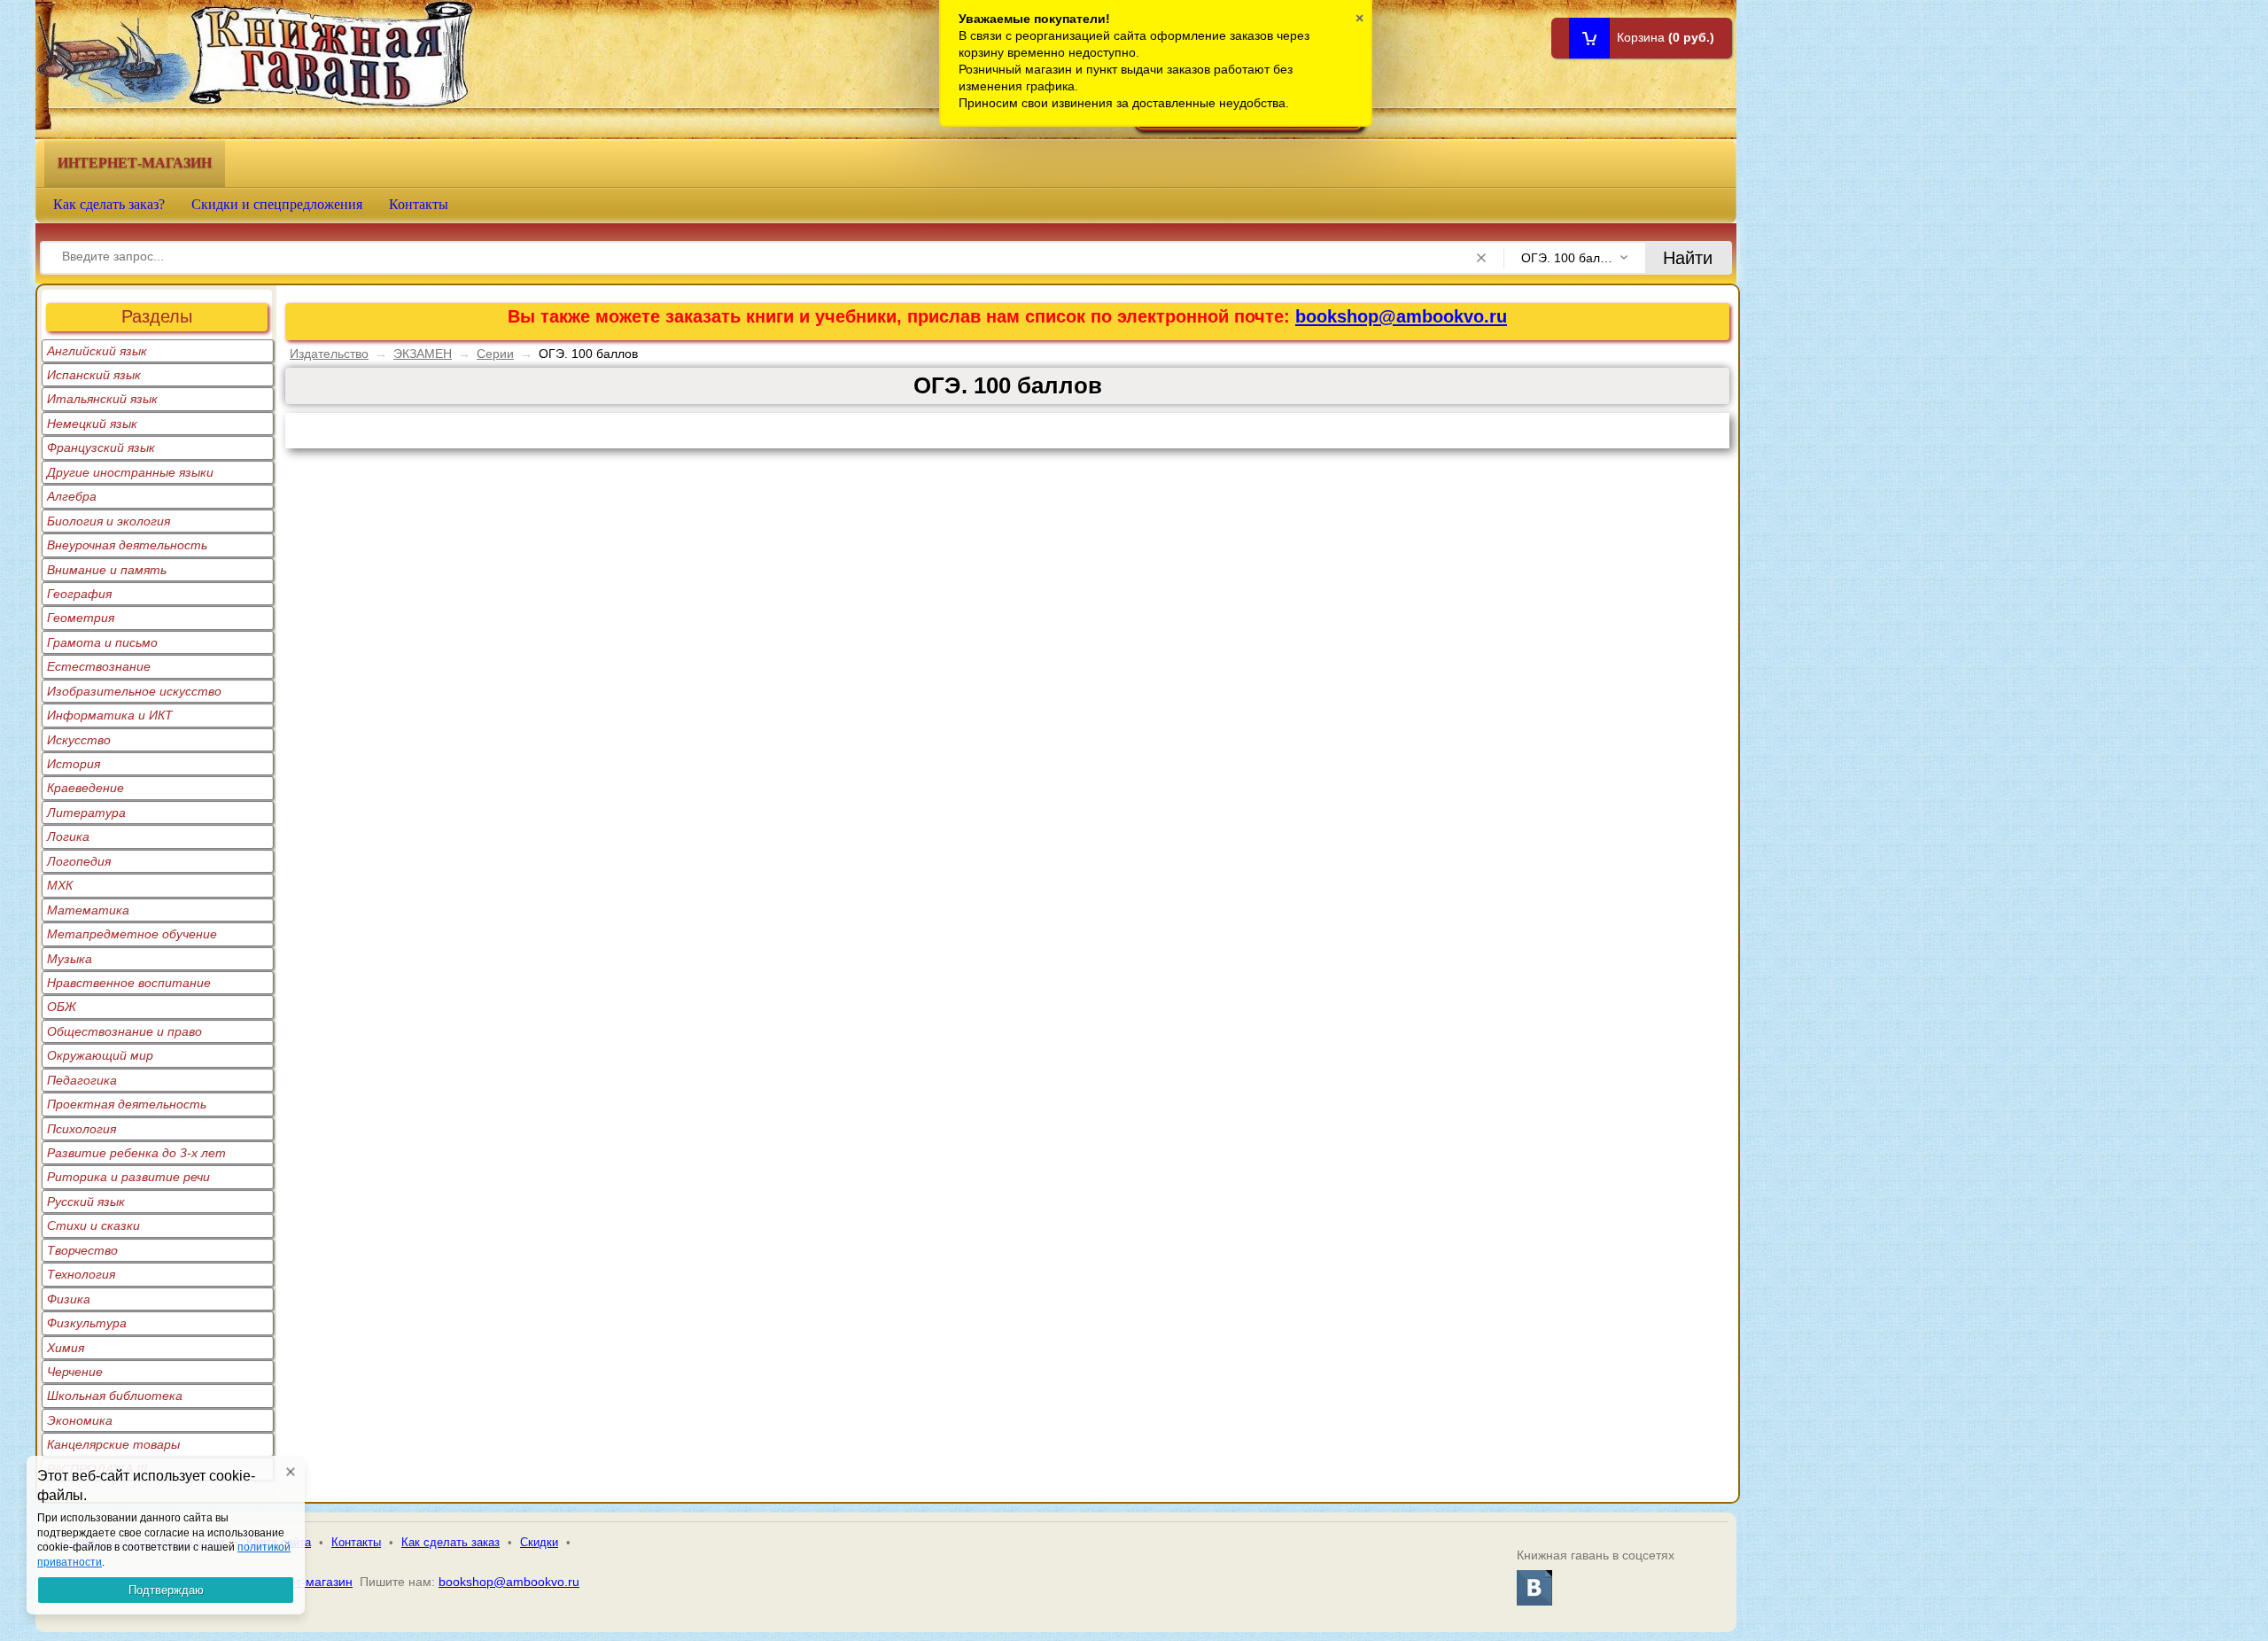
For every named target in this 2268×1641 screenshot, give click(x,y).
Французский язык (101, 447)
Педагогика (82, 1080)
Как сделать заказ (450, 1542)
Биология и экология (109, 521)
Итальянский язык (102, 399)
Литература (86, 813)
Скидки (539, 1542)
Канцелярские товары (113, 1444)
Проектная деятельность (127, 1104)
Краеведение (85, 788)
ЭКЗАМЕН (423, 354)
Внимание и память (107, 570)
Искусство (79, 740)
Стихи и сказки (93, 1225)
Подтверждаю (166, 1590)
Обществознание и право (124, 1031)
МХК (60, 885)
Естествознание (99, 666)
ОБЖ (62, 1007)
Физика (69, 1299)
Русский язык (86, 1202)
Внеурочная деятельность (127, 545)
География (79, 594)
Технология (81, 1274)
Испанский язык (94, 375)
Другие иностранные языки (130, 472)
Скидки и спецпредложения (277, 204)
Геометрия (81, 618)
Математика (88, 910)
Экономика (80, 1420)
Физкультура (87, 1323)
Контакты (419, 204)
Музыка (70, 959)
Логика (68, 836)
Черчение (75, 1372)
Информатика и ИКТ (110, 715)
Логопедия (79, 861)
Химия (66, 1348)
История (74, 764)
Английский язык (97, 351)
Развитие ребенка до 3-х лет (136, 1153)
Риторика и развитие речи (128, 1177)
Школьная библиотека (115, 1396)
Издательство (329, 354)
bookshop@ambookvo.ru (1401, 316)
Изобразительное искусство (134, 691)
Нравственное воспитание (129, 983)
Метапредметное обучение (132, 934)
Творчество (82, 1250)
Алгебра (72, 496)
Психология (82, 1129)
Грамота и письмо (102, 642)
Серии (495, 354)
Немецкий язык (92, 424)
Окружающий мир (100, 1055)
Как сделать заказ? (109, 204)
